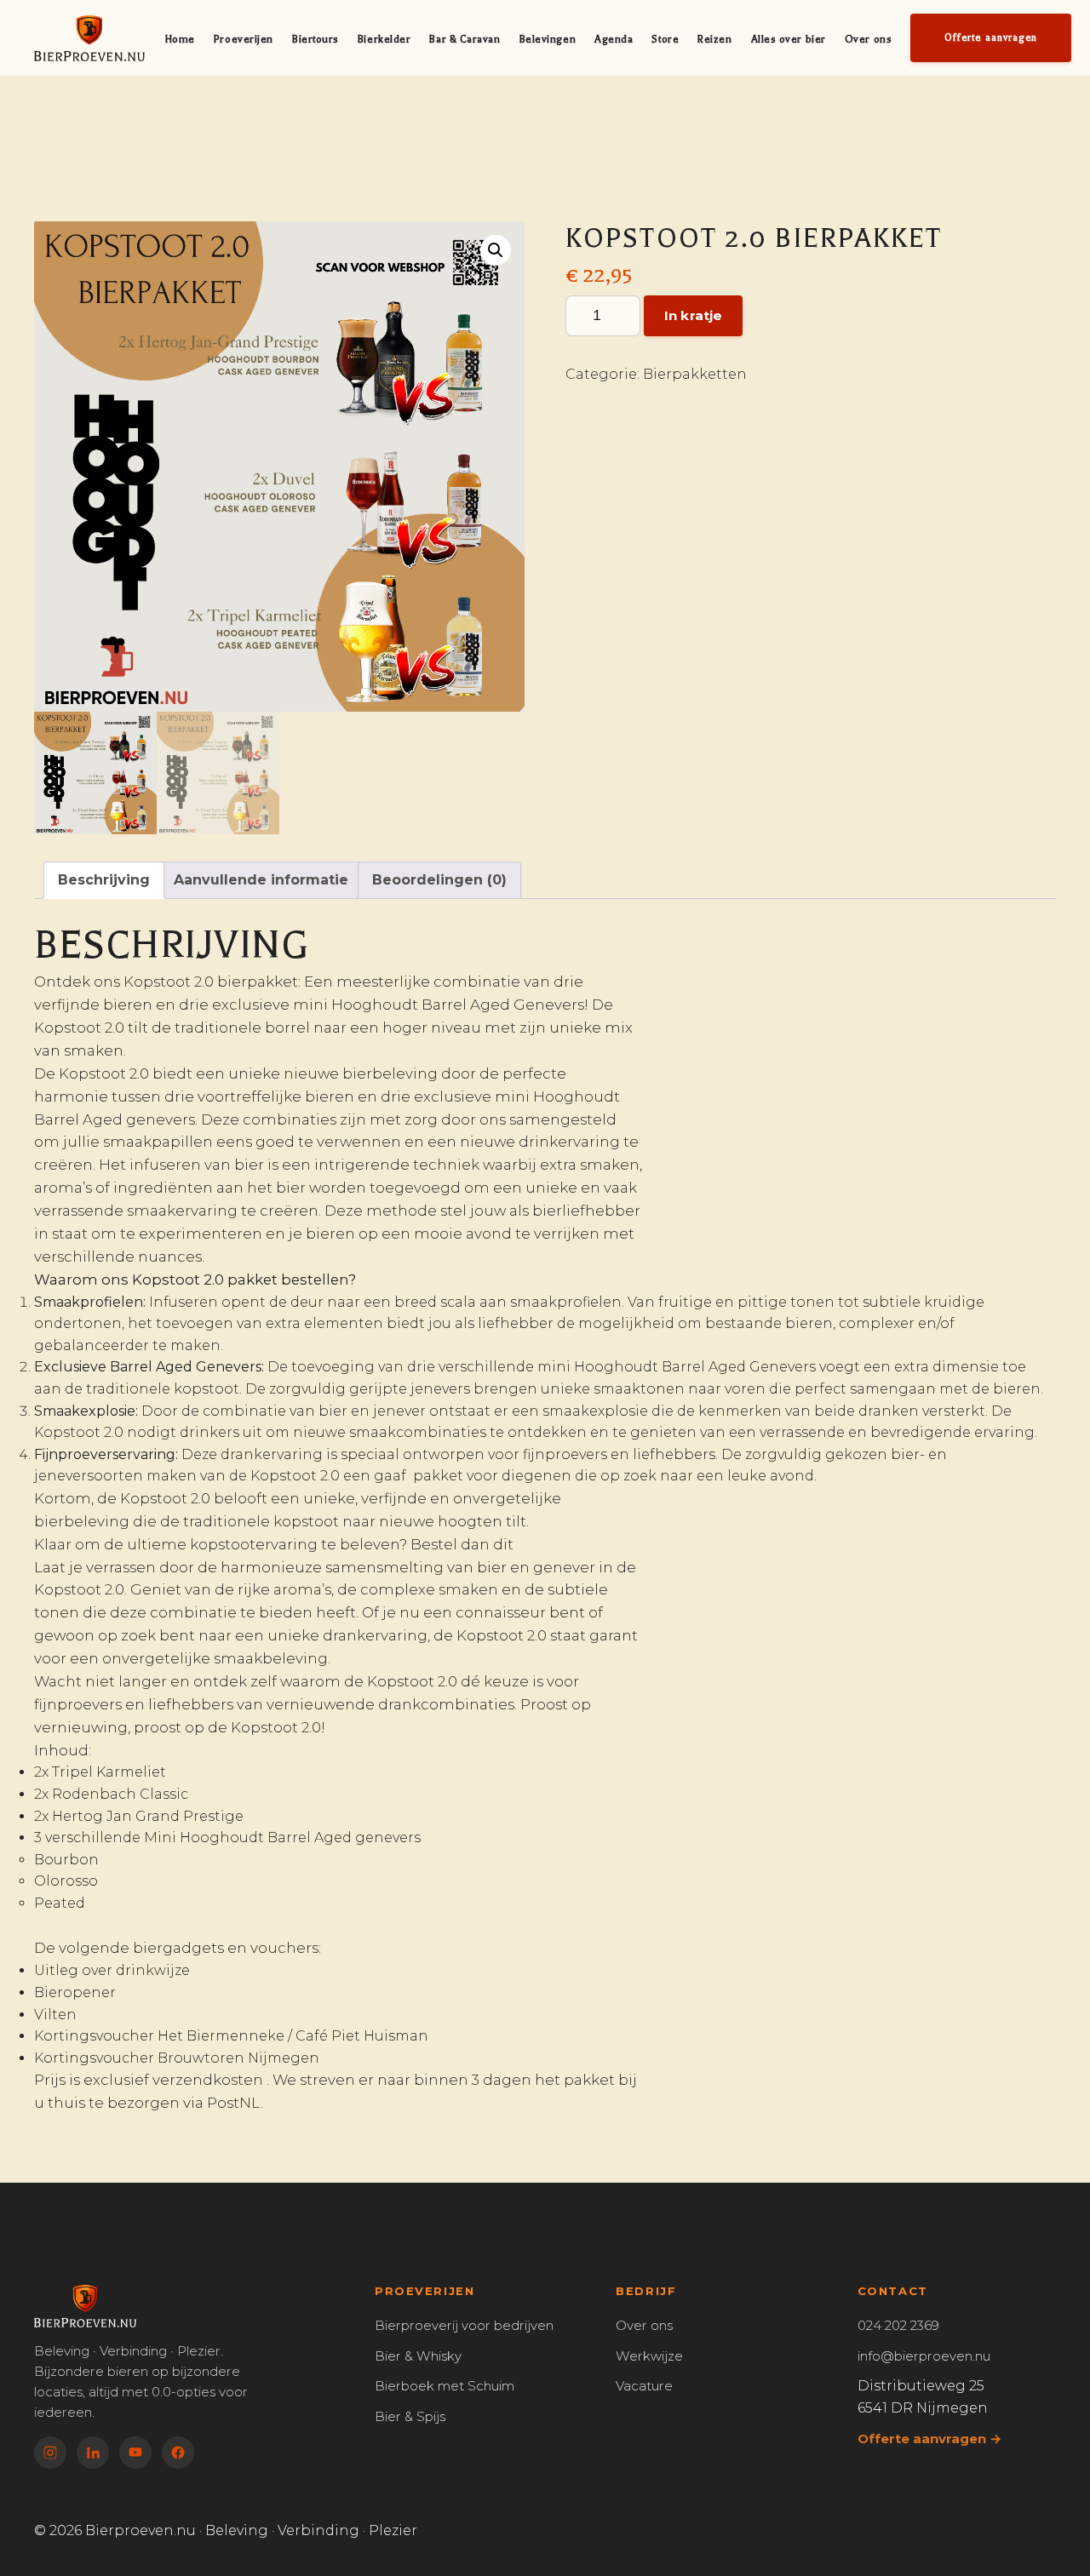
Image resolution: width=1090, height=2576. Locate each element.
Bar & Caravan (465, 39)
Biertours (316, 39)
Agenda (614, 39)
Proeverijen (244, 39)
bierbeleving (390, 1073)
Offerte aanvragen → (929, 2439)
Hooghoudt (616, 1367)
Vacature (644, 2386)
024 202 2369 (898, 2325)
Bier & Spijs (410, 2416)
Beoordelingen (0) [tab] (439, 880)
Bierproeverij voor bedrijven (464, 2325)
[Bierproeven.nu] (89, 38)
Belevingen (548, 39)
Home (180, 39)
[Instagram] (50, 2453)
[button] (496, 250)
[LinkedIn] (93, 2453)
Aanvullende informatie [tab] (261, 880)
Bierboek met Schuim (445, 2386)
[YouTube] (135, 2453)
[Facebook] (178, 2453)
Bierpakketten (695, 374)
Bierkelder (384, 39)
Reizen (714, 39)
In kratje (693, 315)
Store (665, 39)
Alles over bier (789, 39)
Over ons (868, 39)
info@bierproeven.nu (924, 2356)
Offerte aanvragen (991, 38)
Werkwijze (649, 2356)
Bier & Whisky (418, 2356)
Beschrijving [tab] (104, 880)
